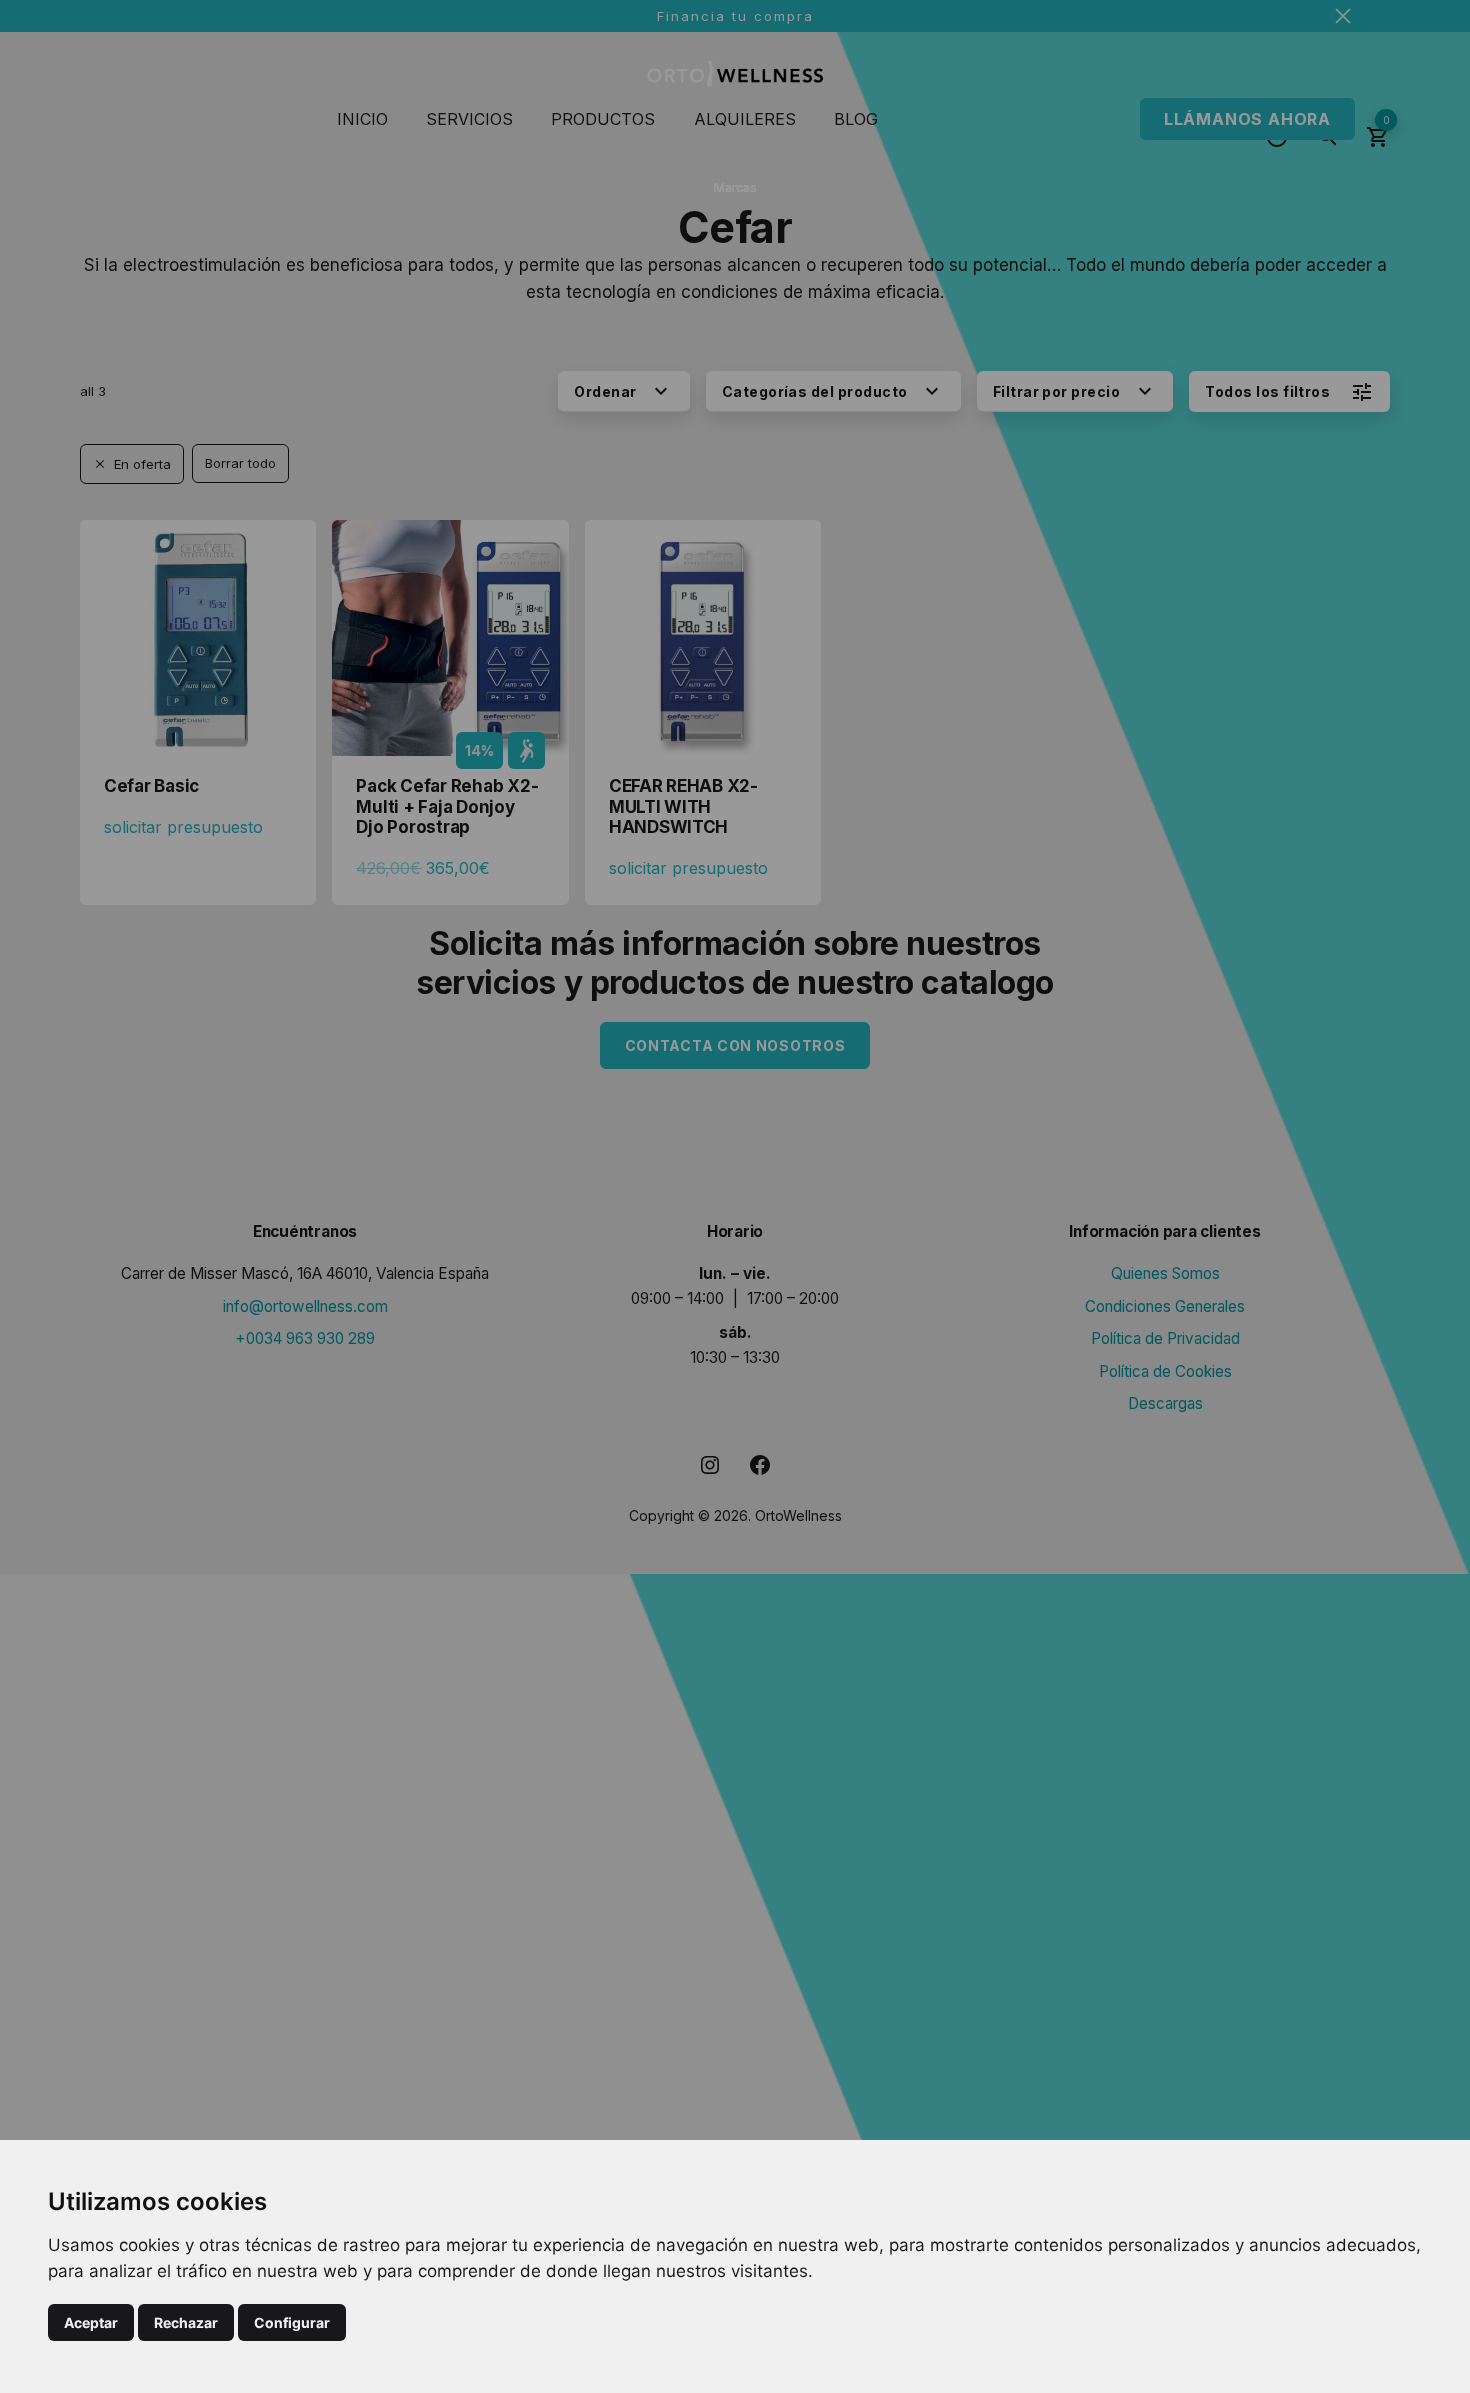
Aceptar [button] (91, 2322)
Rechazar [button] (186, 2322)
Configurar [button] (292, 2322)
